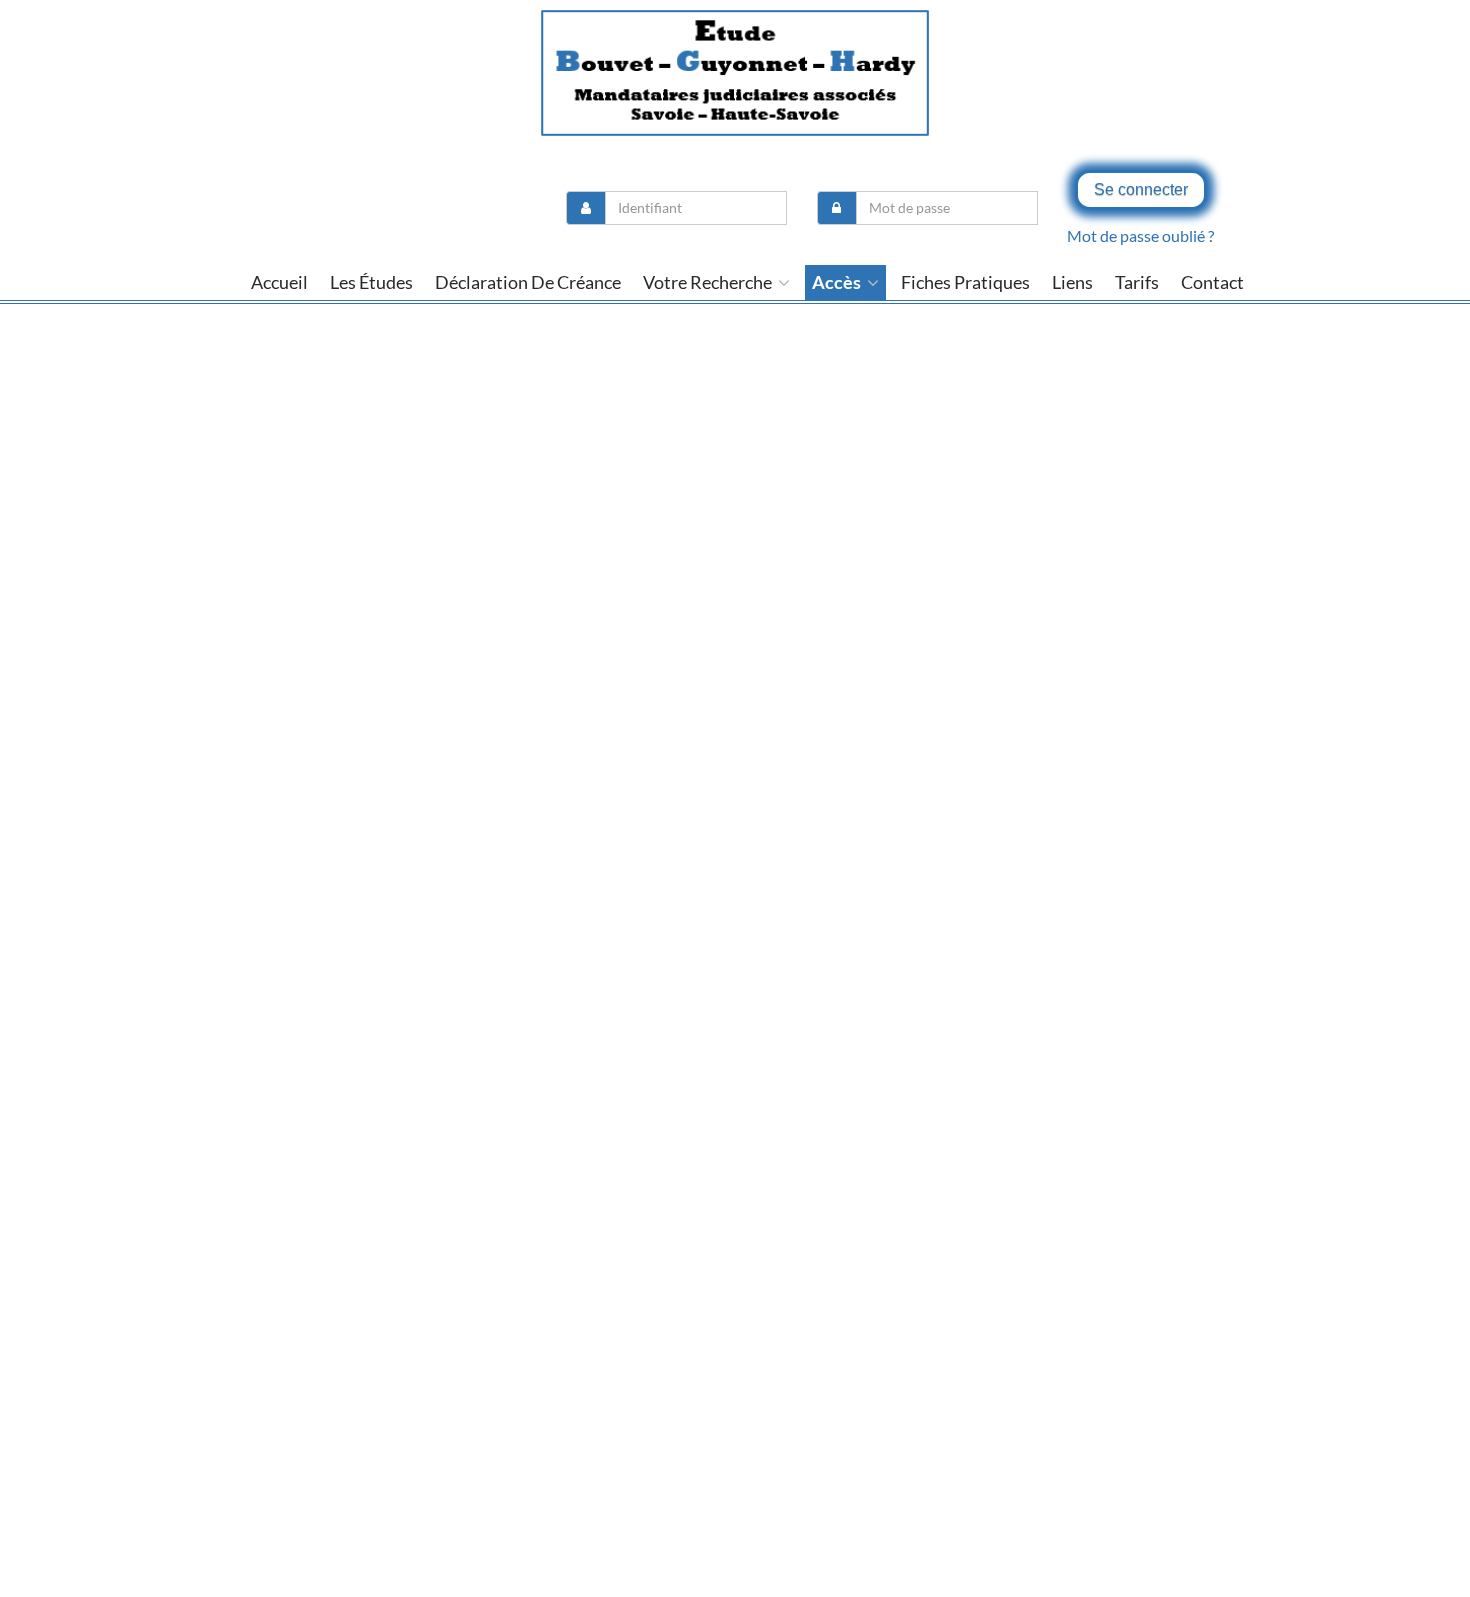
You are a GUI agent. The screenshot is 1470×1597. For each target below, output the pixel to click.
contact (1212, 282)
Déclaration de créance (528, 282)
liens (1072, 282)
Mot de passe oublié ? (1140, 235)
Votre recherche (709, 282)
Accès (838, 282)
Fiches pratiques (965, 282)
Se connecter (1141, 189)
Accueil (279, 282)
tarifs (1137, 282)
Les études (371, 282)
